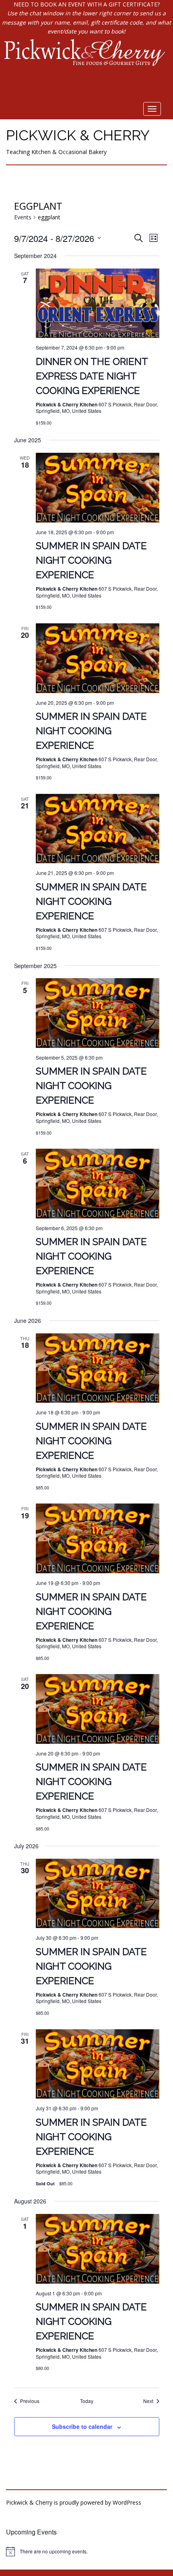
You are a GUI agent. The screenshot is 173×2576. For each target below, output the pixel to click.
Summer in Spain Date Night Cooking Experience (91, 560)
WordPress (127, 2502)
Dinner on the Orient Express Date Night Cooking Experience (92, 376)
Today (87, 2401)
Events (23, 217)
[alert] (86, 2551)
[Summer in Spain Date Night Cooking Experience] (98, 488)
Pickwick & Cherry (78, 135)
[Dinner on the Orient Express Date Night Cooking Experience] (98, 303)
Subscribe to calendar (82, 2426)
